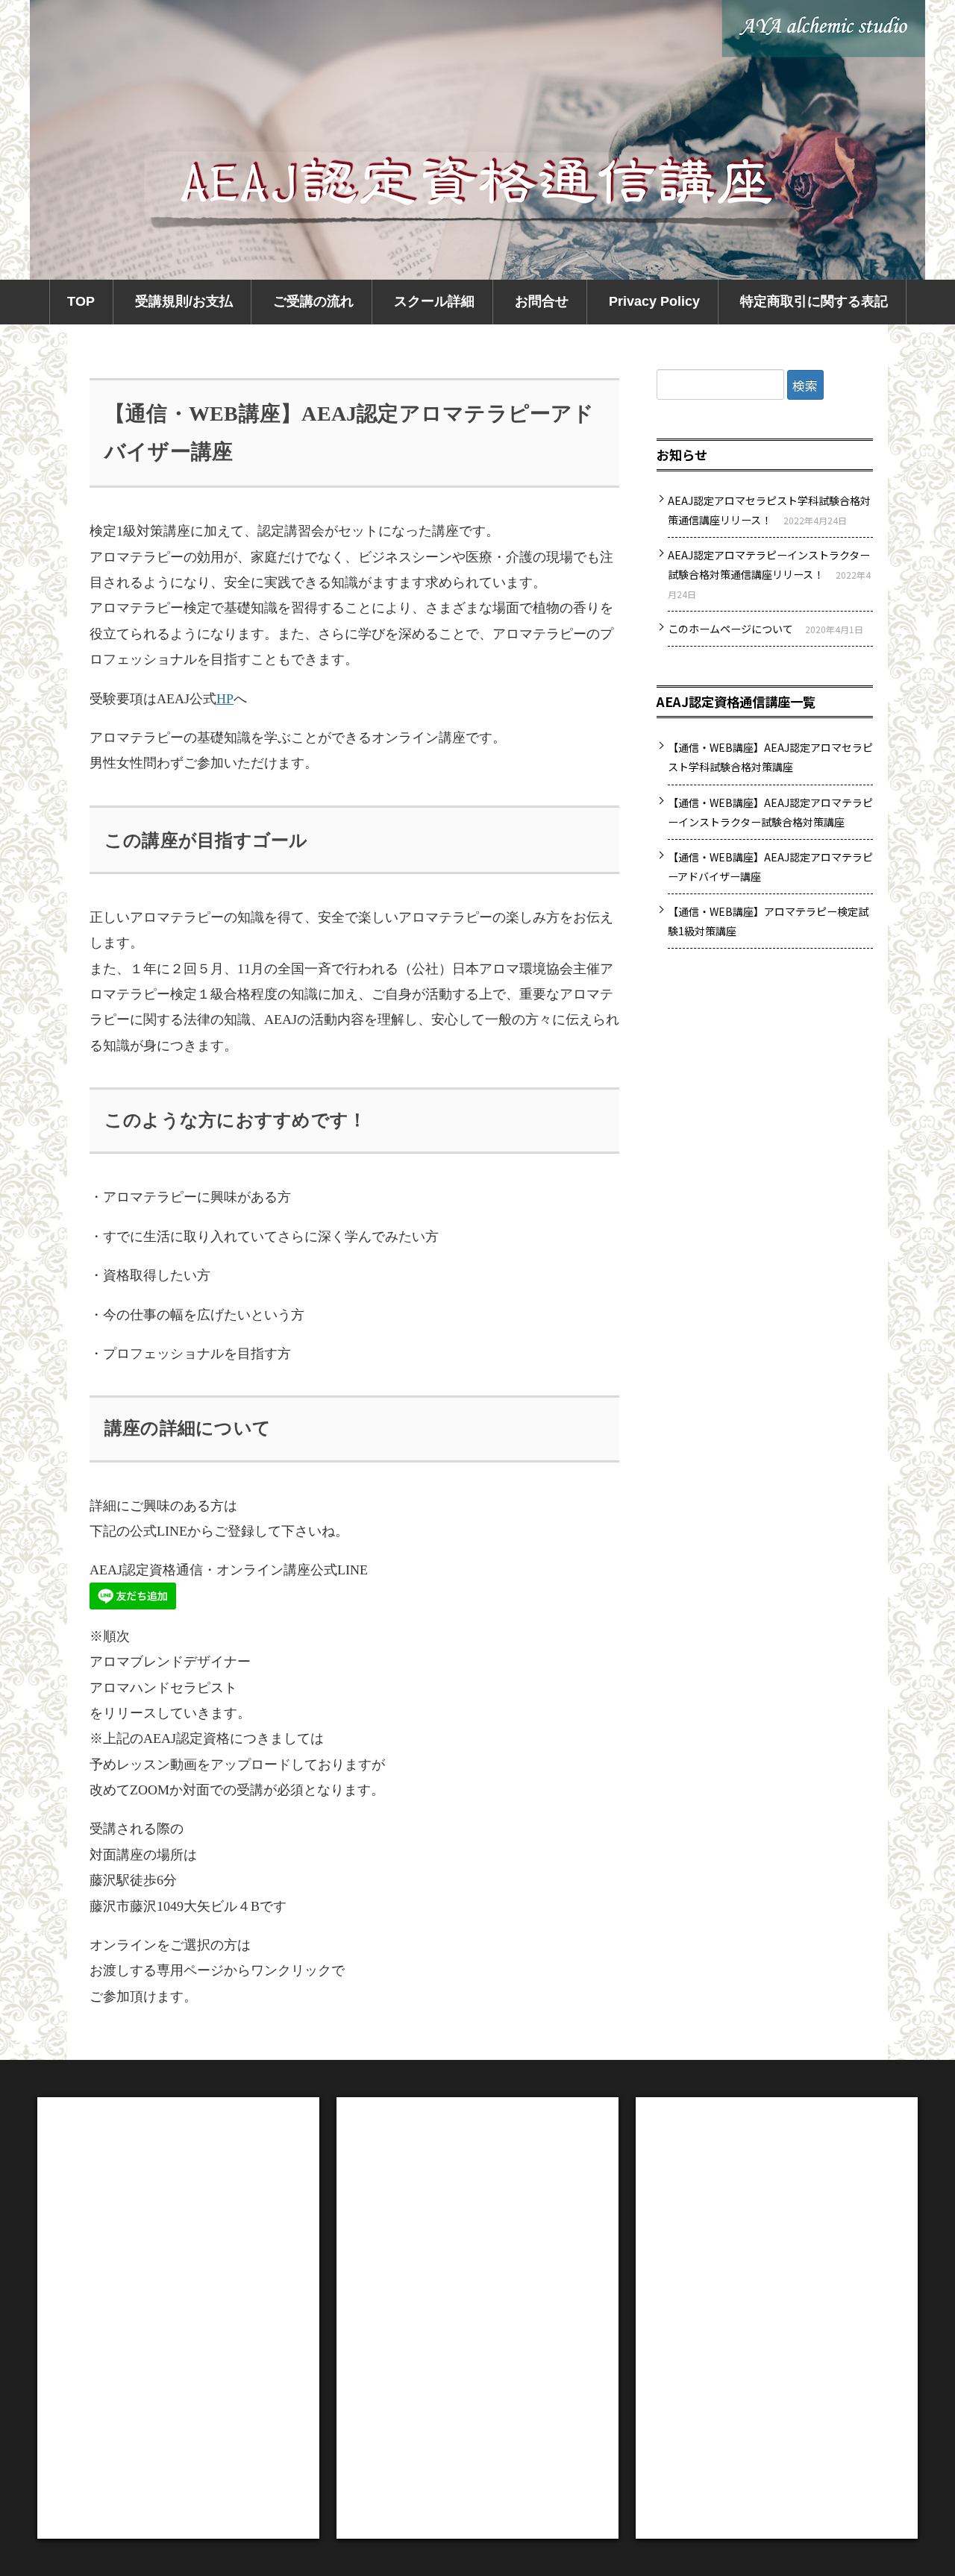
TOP (81, 301)
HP (225, 699)
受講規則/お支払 (184, 301)
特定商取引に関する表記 (814, 301)
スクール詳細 (434, 301)
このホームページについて (730, 629)
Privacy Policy (654, 301)
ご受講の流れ (313, 301)
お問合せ (542, 301)
